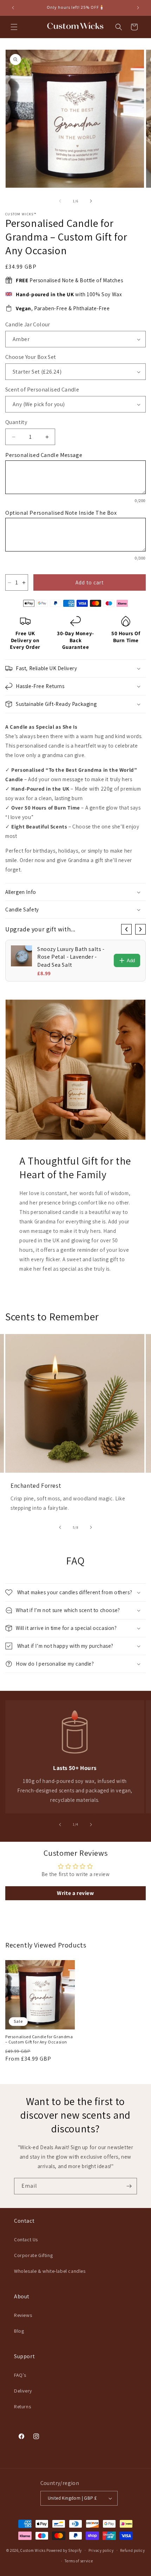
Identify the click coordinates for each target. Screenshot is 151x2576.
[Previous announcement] (13, 8)
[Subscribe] (129, 2186)
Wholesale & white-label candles (50, 2271)
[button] (14, 27)
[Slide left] (60, 201)
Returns (22, 2407)
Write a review (75, 1893)
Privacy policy (101, 2550)
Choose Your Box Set (31, 357)
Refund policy (132, 2550)
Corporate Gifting (33, 2255)
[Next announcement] (138, 8)
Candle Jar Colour (28, 324)
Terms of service (79, 2561)
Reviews (23, 2315)
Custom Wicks (33, 2550)
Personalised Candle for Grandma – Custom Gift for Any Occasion (39, 2039)
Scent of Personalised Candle (42, 390)
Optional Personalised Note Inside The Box (61, 513)
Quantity (16, 422)
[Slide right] (91, 201)
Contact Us (26, 2240)
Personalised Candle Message (44, 455)
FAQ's (20, 2375)
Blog (19, 2331)
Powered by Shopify (64, 2550)
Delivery (23, 2391)
